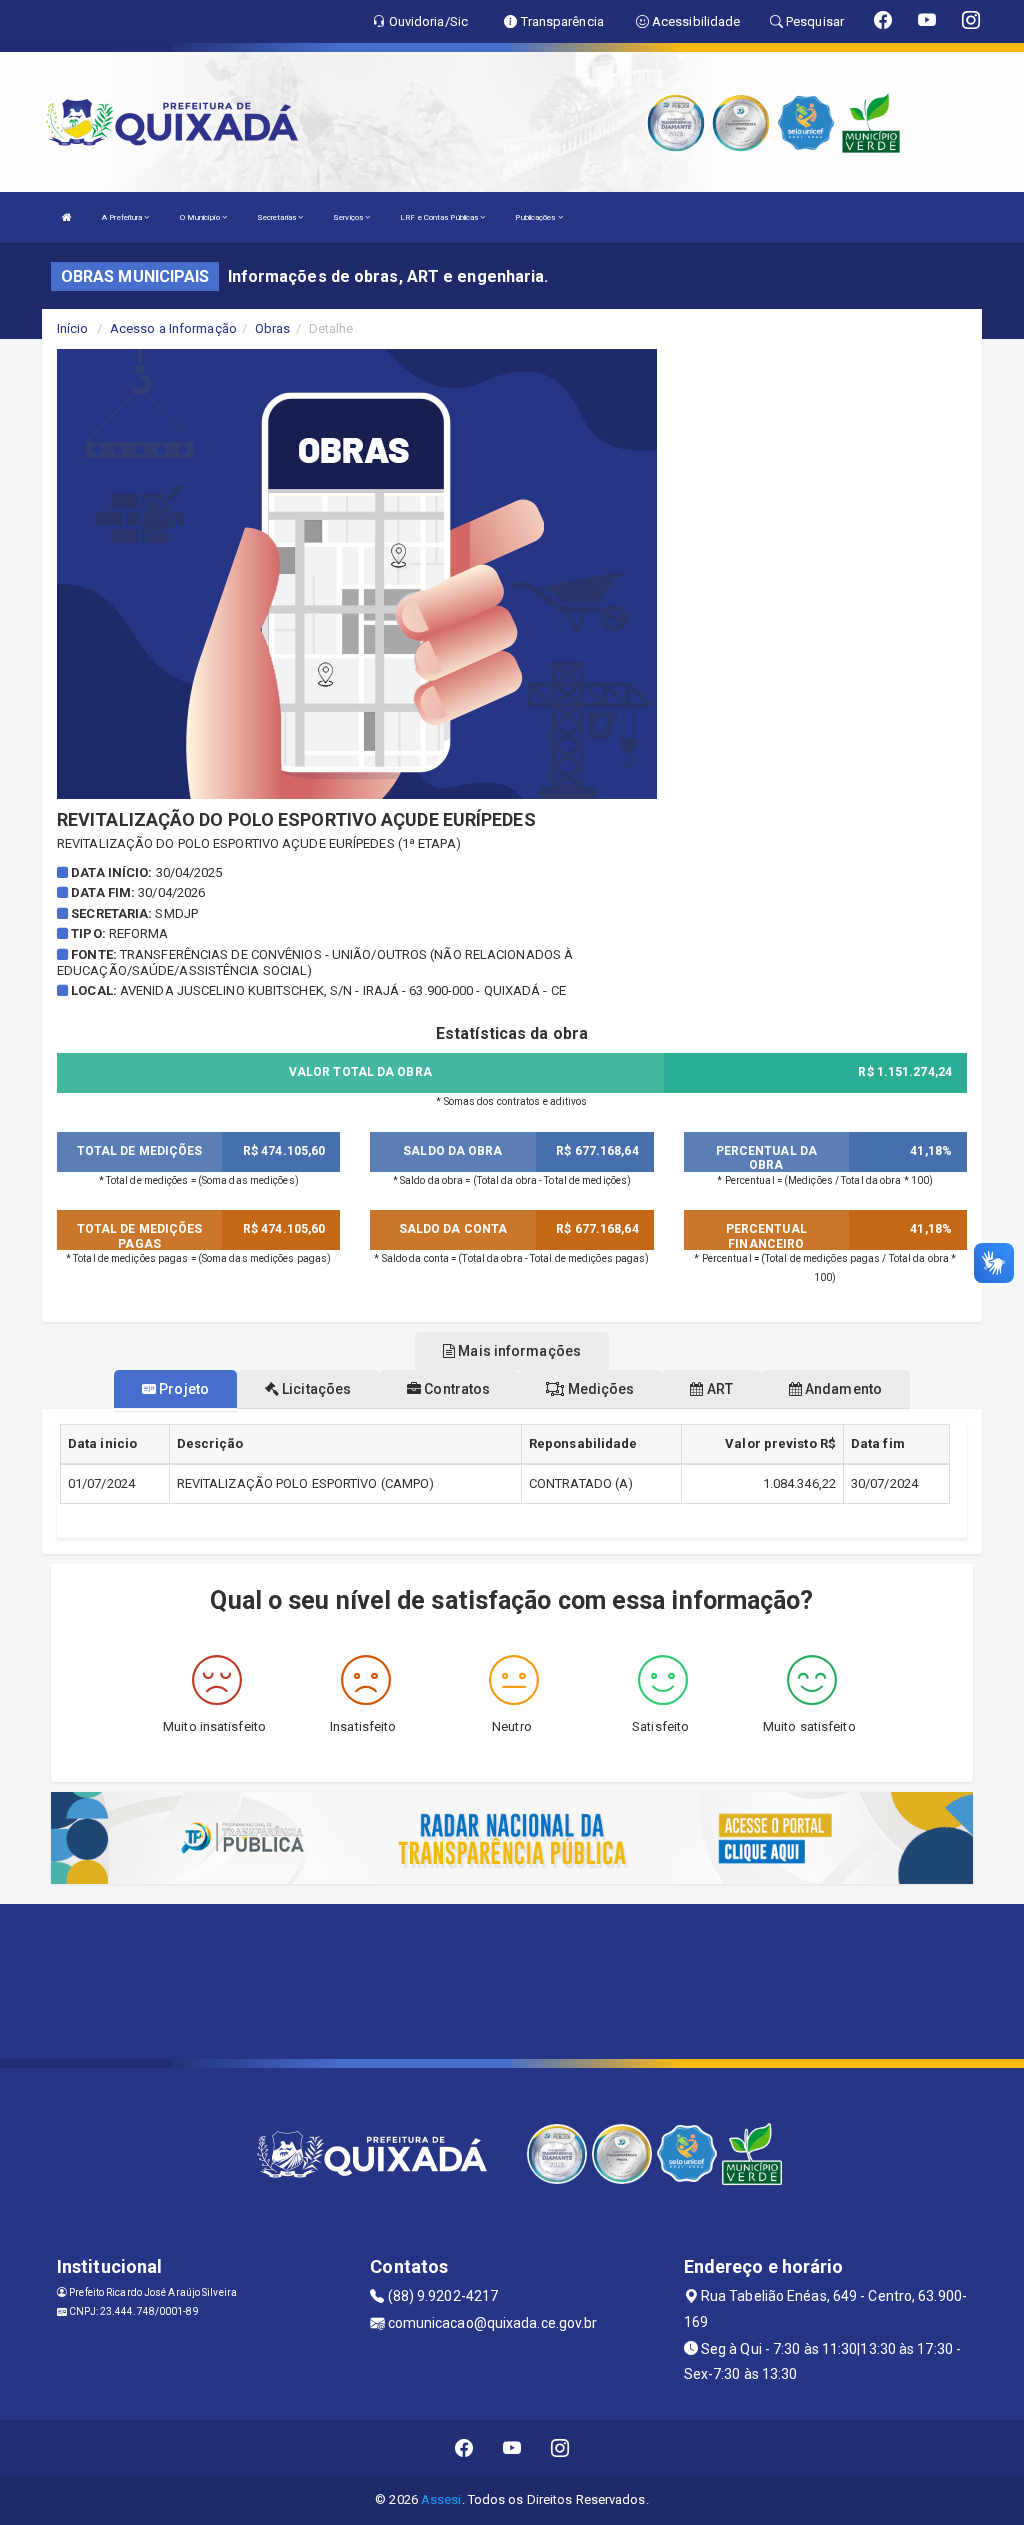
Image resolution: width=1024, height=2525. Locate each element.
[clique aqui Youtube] (512, 2447)
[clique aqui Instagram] (560, 2447)
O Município (201, 217)
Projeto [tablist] (182, 1389)
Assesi (441, 2499)
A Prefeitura (123, 217)
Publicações (536, 217)
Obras (273, 328)
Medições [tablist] (599, 1389)
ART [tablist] (717, 1389)
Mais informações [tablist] (518, 1351)
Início (73, 328)
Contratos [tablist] (455, 1389)
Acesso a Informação (173, 328)
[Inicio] (67, 217)
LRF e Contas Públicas (440, 217)
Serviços (349, 217)
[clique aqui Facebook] (464, 2447)
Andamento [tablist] (842, 1389)
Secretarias (277, 217)
